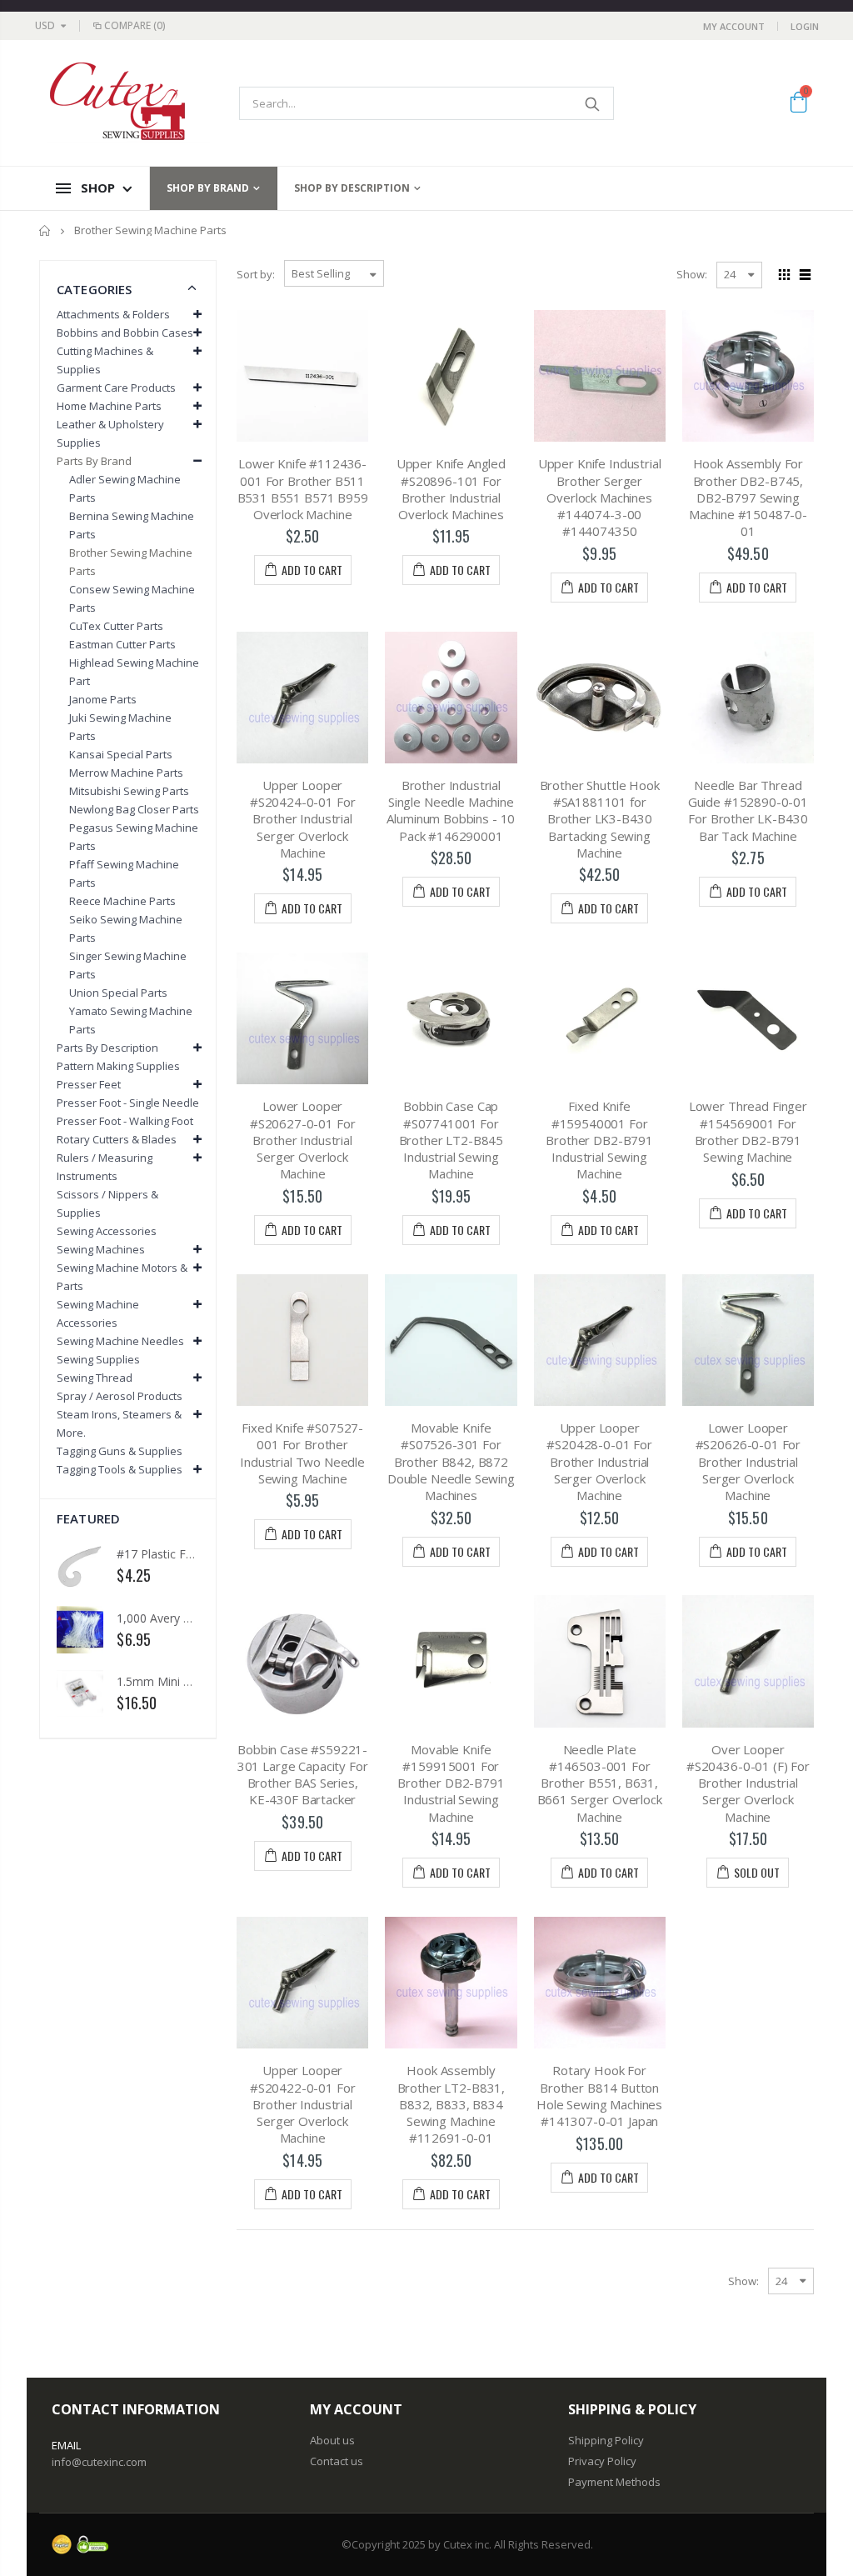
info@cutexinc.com (99, 2462)
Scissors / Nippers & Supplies (107, 1203)
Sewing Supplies (98, 1359)
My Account (734, 26)
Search (593, 103)
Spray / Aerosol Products (120, 1396)
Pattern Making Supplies (118, 1066)
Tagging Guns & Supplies (120, 1451)
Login (805, 26)
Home (45, 230)
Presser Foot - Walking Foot (125, 1121)
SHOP (98, 188)
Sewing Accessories (107, 1231)
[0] (798, 105)
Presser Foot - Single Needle (128, 1103)
